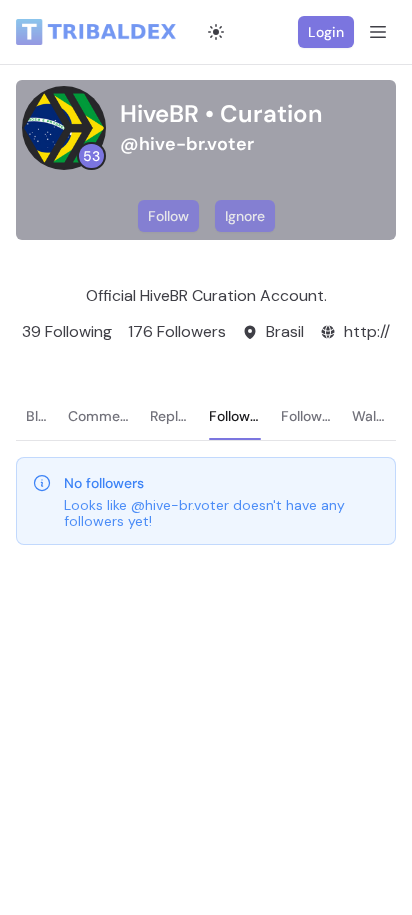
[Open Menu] (378, 32)
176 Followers (177, 331)
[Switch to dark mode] (216, 32)
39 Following (67, 331)
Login (326, 32)
